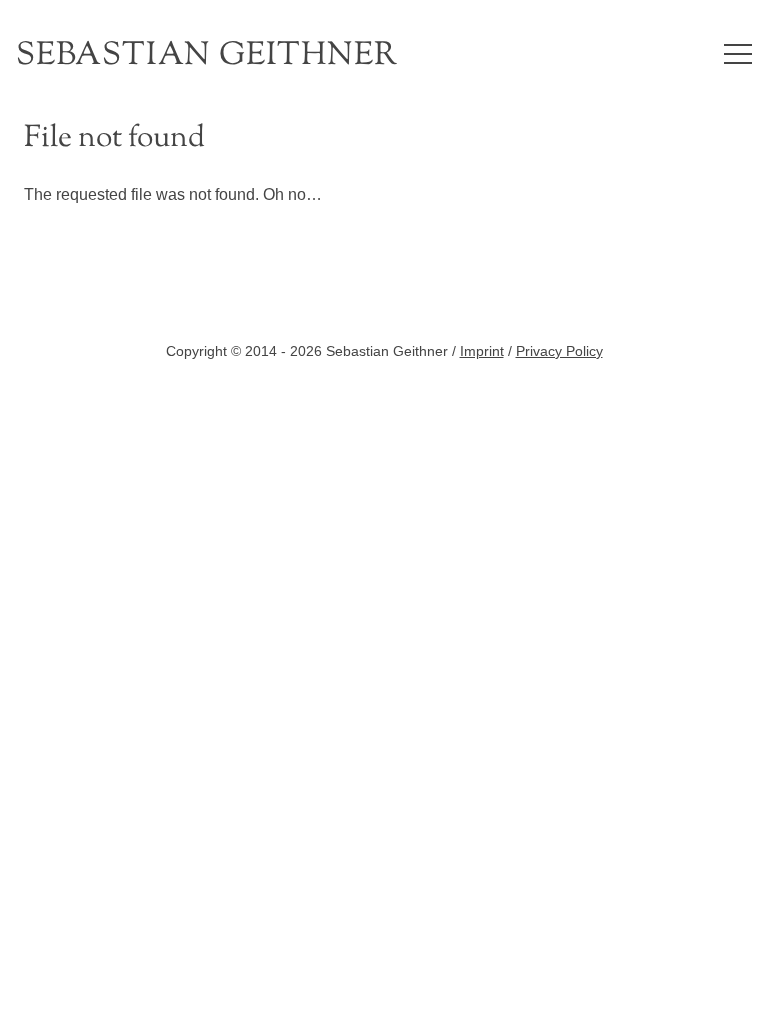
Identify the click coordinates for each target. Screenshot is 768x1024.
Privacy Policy (559, 351)
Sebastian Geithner (206, 56)
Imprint (482, 351)
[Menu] (738, 54)
